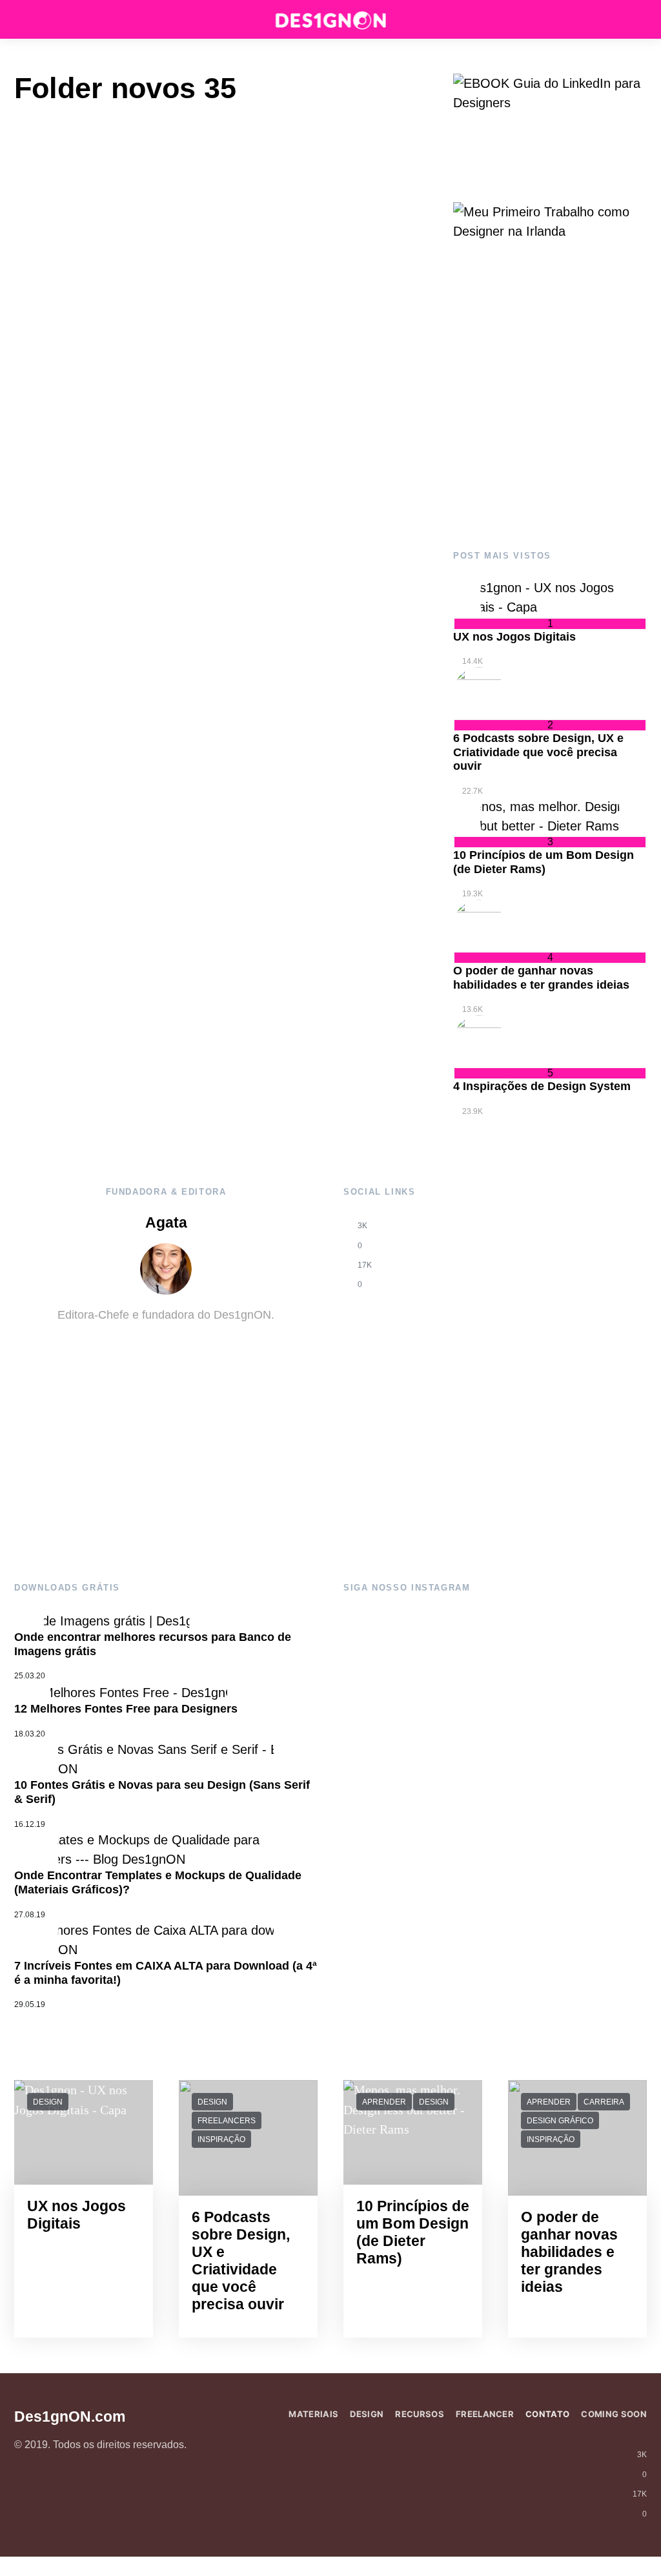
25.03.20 (30, 1676)
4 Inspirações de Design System (542, 1086)
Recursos (420, 2414)
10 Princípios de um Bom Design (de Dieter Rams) (544, 862)
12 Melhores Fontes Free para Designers (126, 1709)
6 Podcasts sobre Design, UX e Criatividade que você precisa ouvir (538, 752)
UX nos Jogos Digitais (514, 637)
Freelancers (227, 2121)
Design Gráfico (560, 2121)
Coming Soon (614, 2414)
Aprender (384, 2102)
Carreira (604, 2102)
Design (48, 2102)
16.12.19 (30, 1824)
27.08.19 (30, 1915)
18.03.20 (30, 1734)
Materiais (313, 2414)
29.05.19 (30, 2004)
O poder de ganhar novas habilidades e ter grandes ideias (541, 978)
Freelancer (485, 2414)
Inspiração (221, 2139)
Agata (166, 1223)
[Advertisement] (550, 421)
